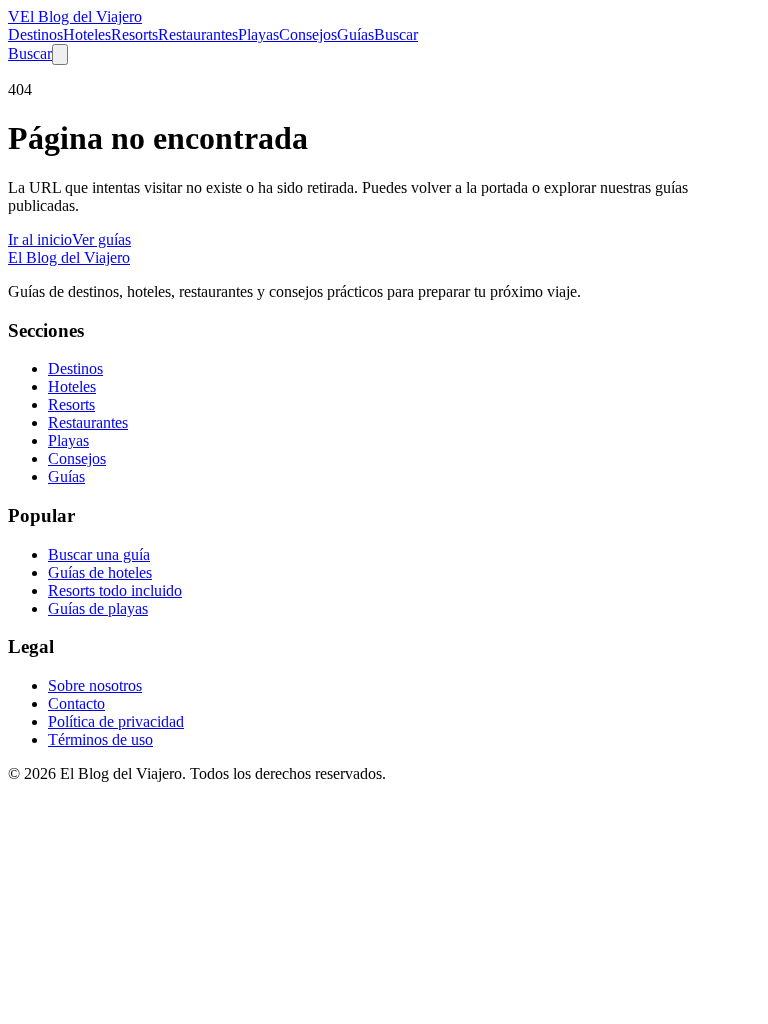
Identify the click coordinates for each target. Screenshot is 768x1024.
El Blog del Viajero (69, 257)
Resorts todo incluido (115, 590)
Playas (258, 34)
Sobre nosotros (95, 685)
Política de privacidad (116, 721)
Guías (355, 34)
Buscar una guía (99, 554)
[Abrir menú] (60, 54)
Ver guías (101, 239)
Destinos (35, 34)
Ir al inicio (40, 239)
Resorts (134, 34)
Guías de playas (98, 608)
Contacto (76, 703)
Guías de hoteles (100, 572)
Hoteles (87, 34)
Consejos (308, 34)
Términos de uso (100, 739)
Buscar (396, 34)
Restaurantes (198, 34)
